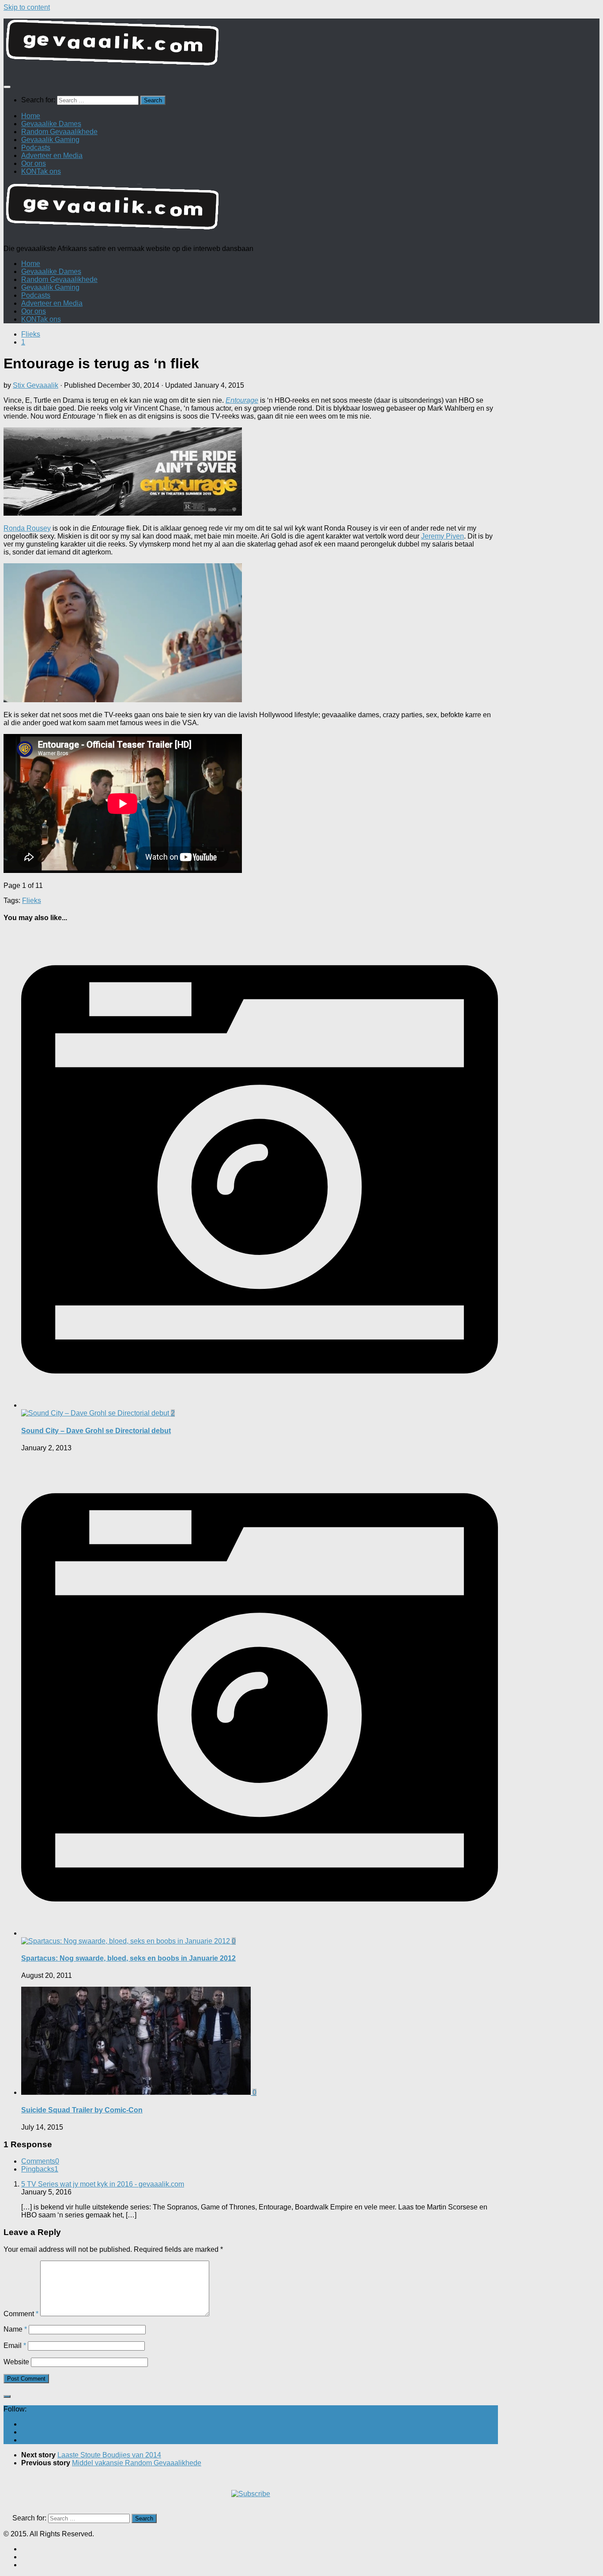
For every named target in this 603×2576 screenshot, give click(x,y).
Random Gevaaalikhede (59, 132)
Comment (21, 2314)
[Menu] (7, 87)
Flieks (31, 334)
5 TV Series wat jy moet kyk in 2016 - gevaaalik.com (103, 2184)
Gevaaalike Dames (51, 124)
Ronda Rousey (27, 528)
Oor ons (34, 163)
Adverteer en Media (52, 155)
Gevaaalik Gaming (50, 140)
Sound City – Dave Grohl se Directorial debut (96, 1431)
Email (15, 2346)
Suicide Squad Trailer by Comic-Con (82, 2110)
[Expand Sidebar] (7, 2396)
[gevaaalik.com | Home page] (301, 46)
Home (31, 116)
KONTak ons (41, 171)
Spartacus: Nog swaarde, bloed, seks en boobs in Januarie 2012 (128, 1958)
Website (16, 2362)
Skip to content (27, 7)
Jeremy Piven (443, 536)
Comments (40, 2161)
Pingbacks (40, 2169)
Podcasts (36, 148)
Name (15, 2329)
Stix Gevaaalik (36, 385)
